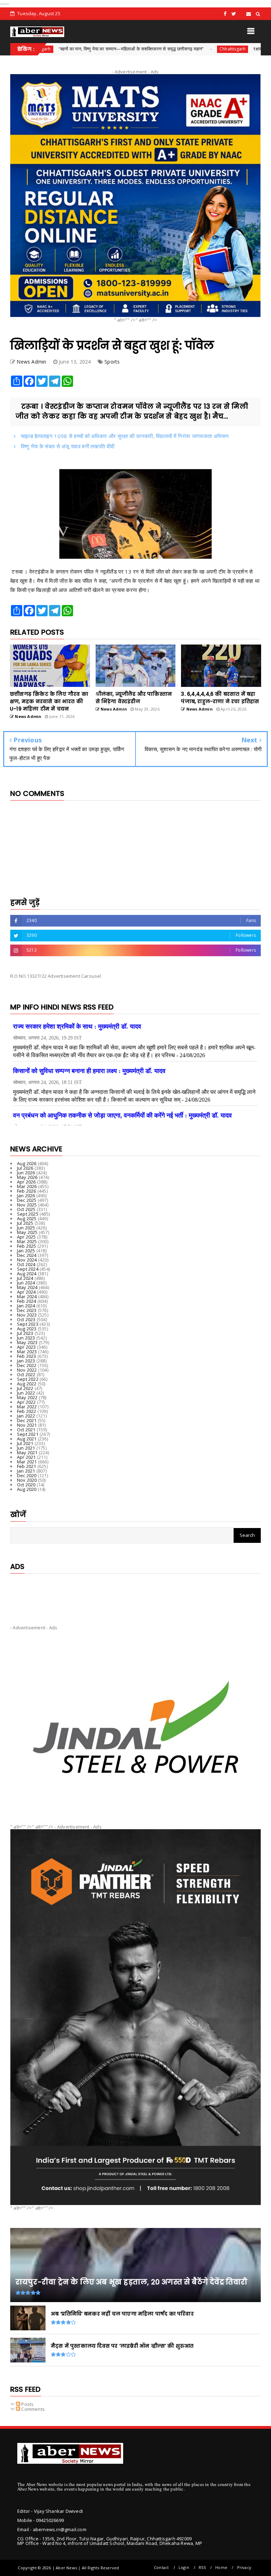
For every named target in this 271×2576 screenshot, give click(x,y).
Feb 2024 (27, 1301)
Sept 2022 (28, 1379)
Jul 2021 (25, 1443)
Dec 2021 (27, 1420)
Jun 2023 (26, 1338)
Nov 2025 (27, 1205)
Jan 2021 (26, 1471)
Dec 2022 (27, 1365)
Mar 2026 (27, 1186)
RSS (202, 2567)
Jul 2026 (25, 1168)
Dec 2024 (27, 1255)
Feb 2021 (27, 1466)
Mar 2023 (27, 1352)
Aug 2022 (27, 1384)
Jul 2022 (25, 1388)
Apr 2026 (26, 1182)
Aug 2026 (27, 1163)
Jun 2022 (26, 1393)
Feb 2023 (27, 1356)
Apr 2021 (26, 1457)
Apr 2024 (26, 1292)
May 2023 (27, 1342)
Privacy (244, 2567)
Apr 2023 (26, 1347)
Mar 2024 (27, 1296)
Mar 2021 (27, 1462)
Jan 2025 (26, 1251)
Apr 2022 (26, 1402)
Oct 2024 (26, 1264)
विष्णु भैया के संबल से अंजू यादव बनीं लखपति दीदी (67, 446)
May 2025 (27, 1232)
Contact (161, 2567)
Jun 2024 (26, 1283)
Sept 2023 (28, 1324)
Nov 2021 (27, 1425)
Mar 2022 (27, 1407)
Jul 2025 (25, 1223)
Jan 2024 (26, 1306)
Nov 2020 (27, 1480)
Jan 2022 (26, 1416)
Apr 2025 (26, 1237)
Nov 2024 (27, 1260)
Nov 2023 (27, 1315)
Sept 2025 (28, 1214)
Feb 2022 (27, 1411)
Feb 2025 (27, 1246)
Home (221, 2567)
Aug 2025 (27, 1218)
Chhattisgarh (168, 49)
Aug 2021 (27, 1439)
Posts (27, 2404)
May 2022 (27, 1397)
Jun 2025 (26, 1228)
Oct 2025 (26, 1209)
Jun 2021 (26, 1448)
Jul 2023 (25, 1333)
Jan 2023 (26, 1361)
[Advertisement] (135, 1593)
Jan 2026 (26, 1196)
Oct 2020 (26, 1485)
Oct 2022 (26, 1374)
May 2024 (27, 1287)
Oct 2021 (26, 1430)
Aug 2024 (27, 1274)
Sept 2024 (28, 1269)
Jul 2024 (25, 1278)
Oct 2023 (26, 1319)
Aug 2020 (27, 1489)
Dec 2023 (27, 1310)
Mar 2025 (27, 1241)
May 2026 (27, 1177)
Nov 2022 (27, 1370)
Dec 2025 (27, 1200)
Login (184, 2567)
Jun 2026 (26, 1173)
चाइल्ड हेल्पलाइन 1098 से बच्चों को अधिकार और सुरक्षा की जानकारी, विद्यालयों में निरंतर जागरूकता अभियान (124, 436)
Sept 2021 (28, 1434)
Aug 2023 (27, 1329)
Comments (32, 2409)
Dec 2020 (27, 1475)
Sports (112, 362)
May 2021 (27, 1452)
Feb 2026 (27, 1191)
